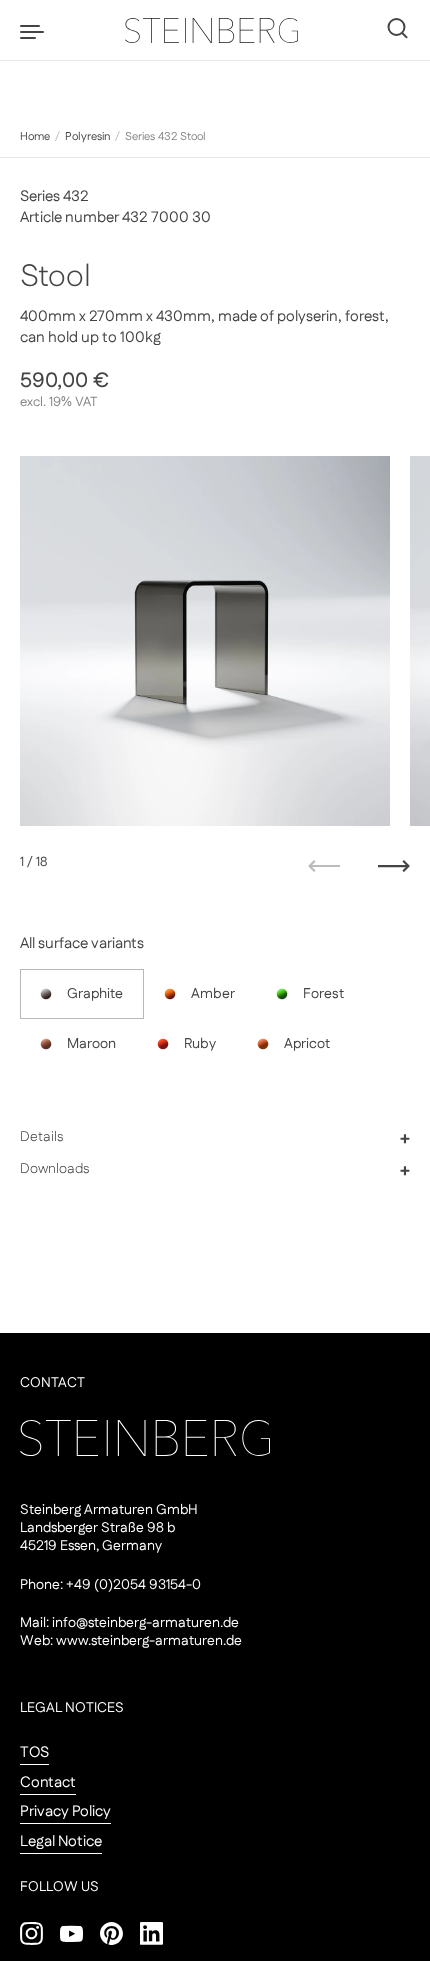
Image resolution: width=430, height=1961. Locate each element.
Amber (213, 994)
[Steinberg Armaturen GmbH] (215, 30)
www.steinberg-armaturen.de (149, 1641)
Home (35, 137)
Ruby (200, 1044)
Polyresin (87, 137)
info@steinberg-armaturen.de (145, 1623)
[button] (215, 1138)
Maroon (91, 1044)
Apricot (307, 1044)
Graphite (95, 994)
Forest (323, 994)
